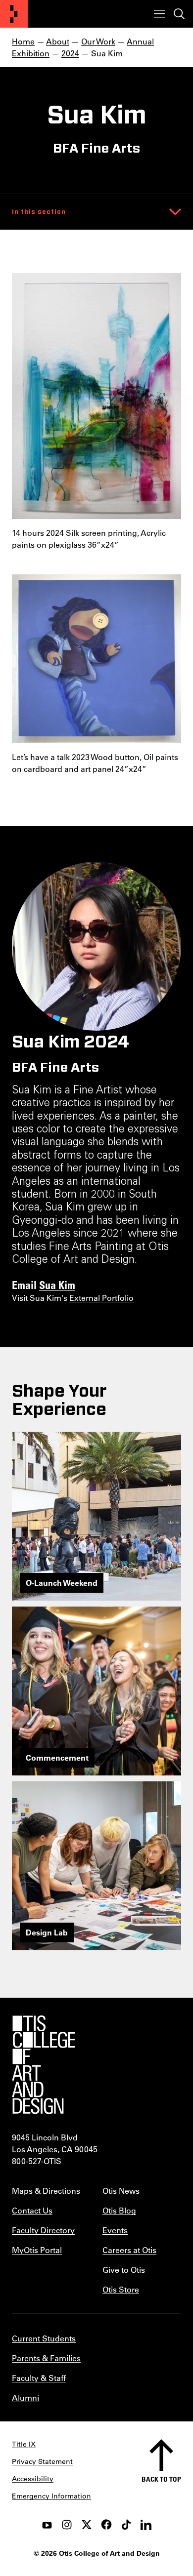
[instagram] (67, 2525)
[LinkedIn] (146, 2525)
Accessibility (33, 2479)
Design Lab (47, 1932)
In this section (39, 212)
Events (115, 2230)
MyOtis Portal (37, 2250)
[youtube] (47, 2525)
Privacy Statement (42, 2461)
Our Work (98, 41)
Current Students (44, 2338)
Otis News (121, 2191)
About (58, 41)
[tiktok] (126, 2525)
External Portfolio (101, 1298)
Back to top (161, 2479)
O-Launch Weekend (62, 1583)
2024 (70, 53)
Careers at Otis (129, 2250)
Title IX (24, 2444)
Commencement (57, 1757)
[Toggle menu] (159, 14)
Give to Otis (124, 2270)
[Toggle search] (179, 14)
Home (23, 41)
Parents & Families (46, 2358)
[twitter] (87, 2525)
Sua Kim (57, 1285)
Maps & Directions (46, 2191)
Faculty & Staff (39, 2378)
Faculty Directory (43, 2230)
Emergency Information (51, 2496)
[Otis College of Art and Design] (14, 14)
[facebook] (106, 2525)
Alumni (25, 2397)
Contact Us (32, 2210)
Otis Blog (119, 2210)
